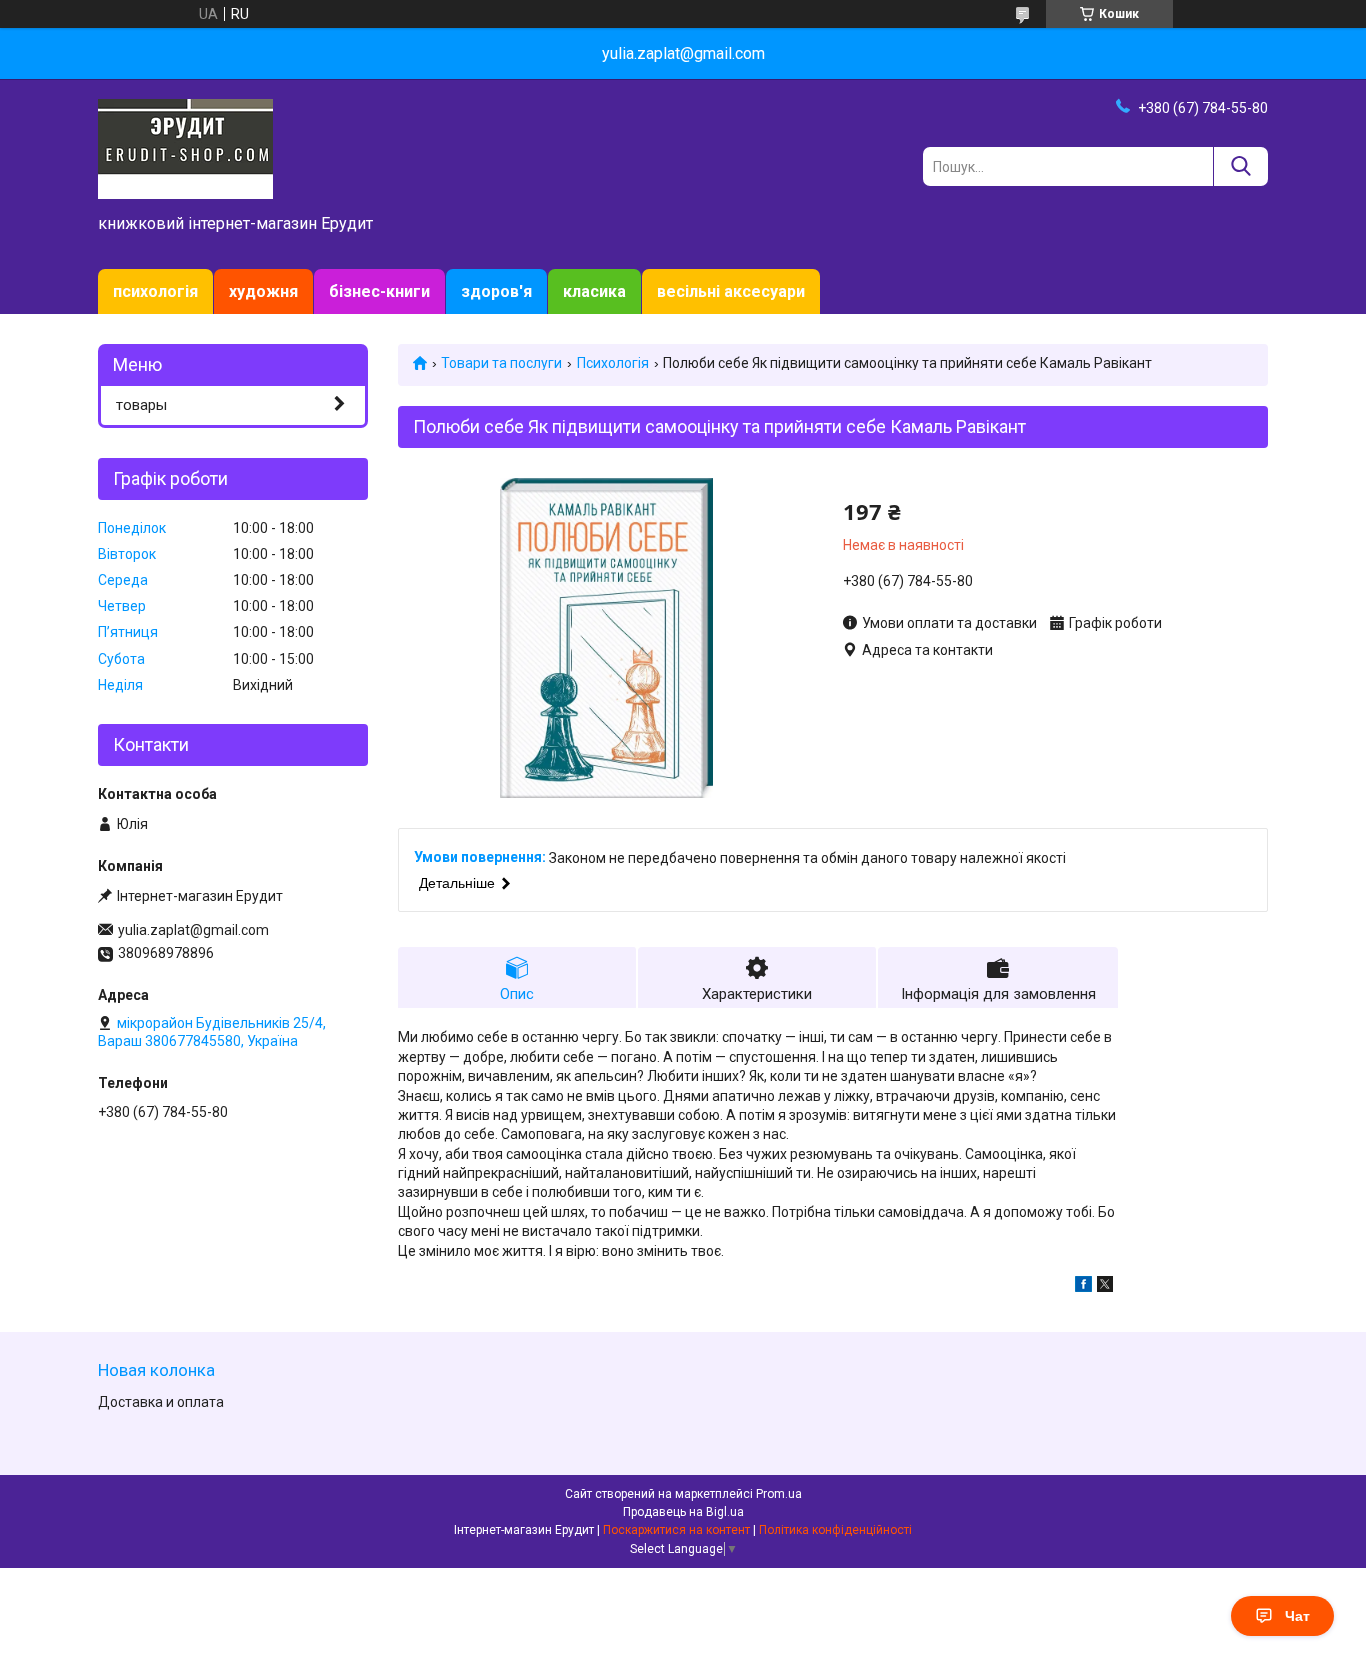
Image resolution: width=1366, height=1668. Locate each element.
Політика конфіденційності (835, 1530)
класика (594, 291)
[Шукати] (1240, 166)
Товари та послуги (501, 363)
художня (263, 291)
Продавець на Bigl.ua (683, 1512)
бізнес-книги (379, 291)
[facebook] (1083, 1287)
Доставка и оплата (161, 1402)
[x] (1105, 1287)
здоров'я (496, 291)
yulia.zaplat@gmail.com (193, 930)
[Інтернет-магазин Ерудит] (185, 148)
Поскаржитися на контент (676, 1530)
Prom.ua (779, 1494)
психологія (155, 291)
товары (141, 405)
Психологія (613, 363)
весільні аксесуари (731, 291)
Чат (1297, 1616)
